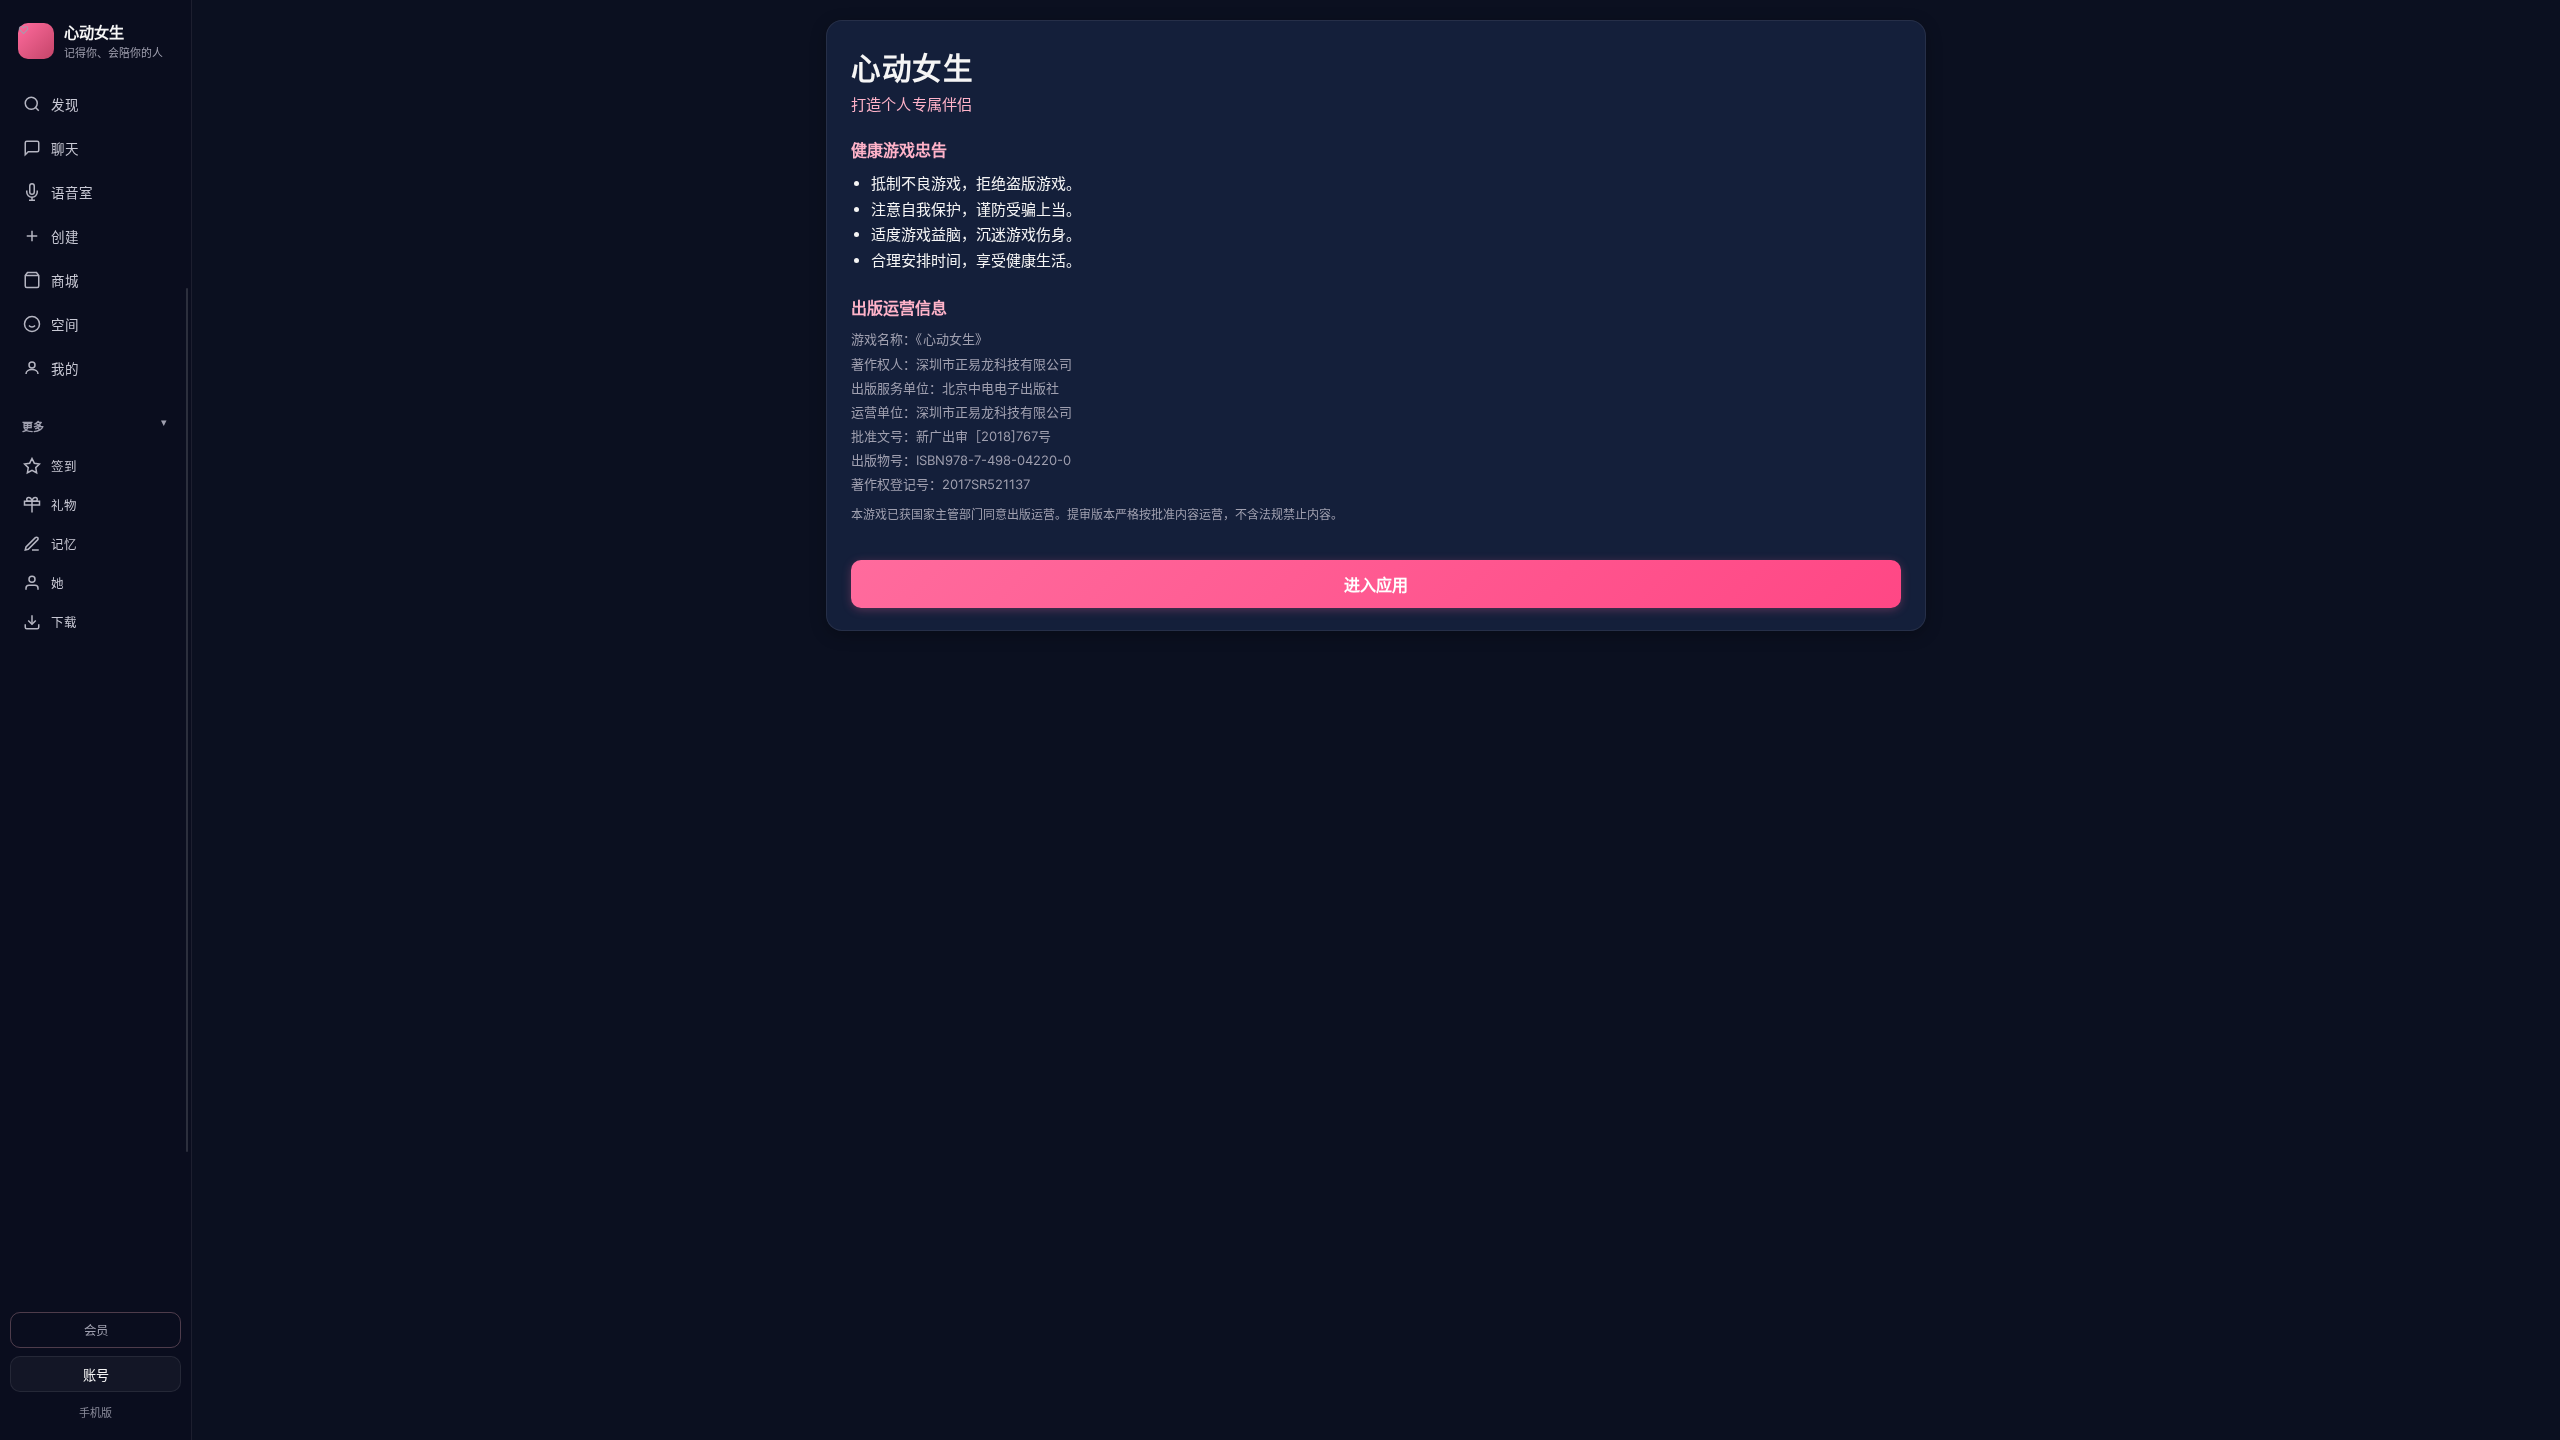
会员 (96, 1330)
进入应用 (1376, 585)
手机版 (95, 1413)
